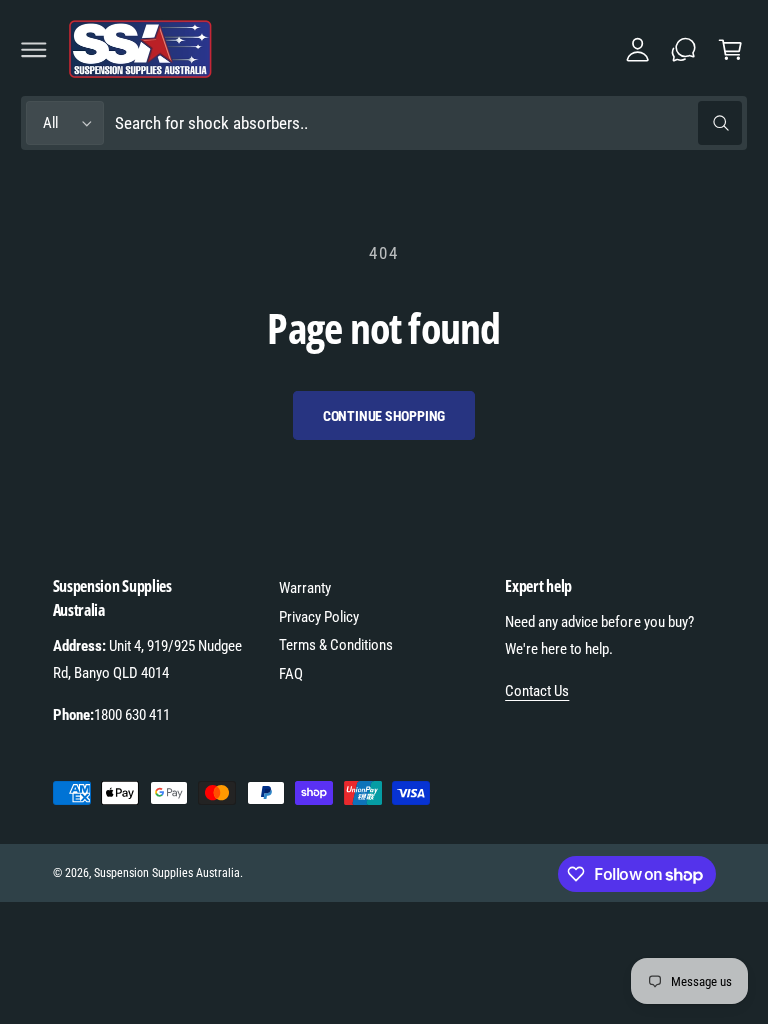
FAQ (291, 674)
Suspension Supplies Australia (167, 873)
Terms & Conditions (336, 645)
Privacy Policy (319, 617)
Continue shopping (384, 416)
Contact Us (537, 691)
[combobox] (428, 123)
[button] (34, 49)
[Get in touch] (684, 49)
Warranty (305, 588)
